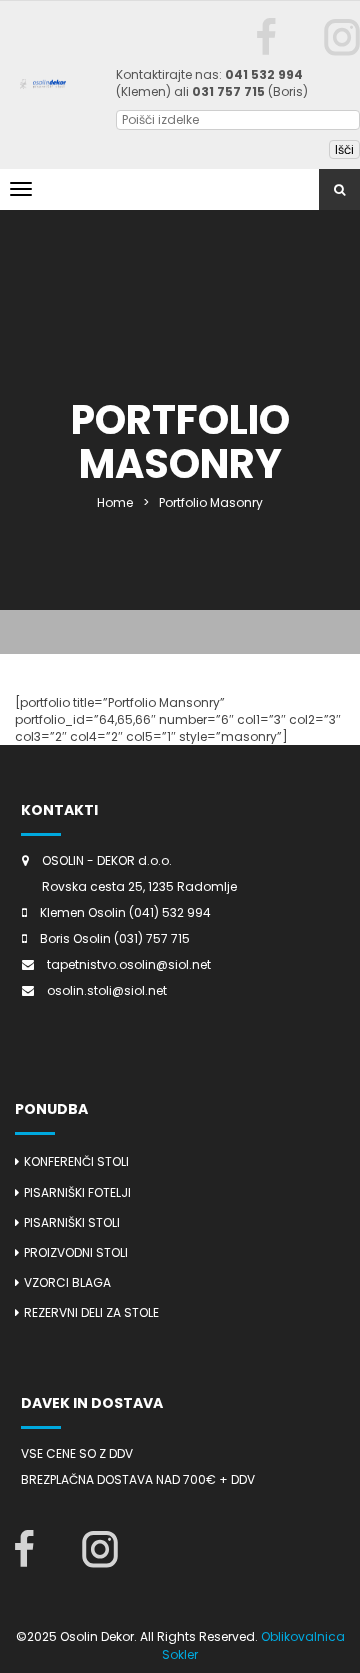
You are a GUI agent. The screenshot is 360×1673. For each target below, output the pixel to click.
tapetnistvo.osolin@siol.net (129, 964)
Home (115, 502)
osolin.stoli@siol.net (107, 990)
